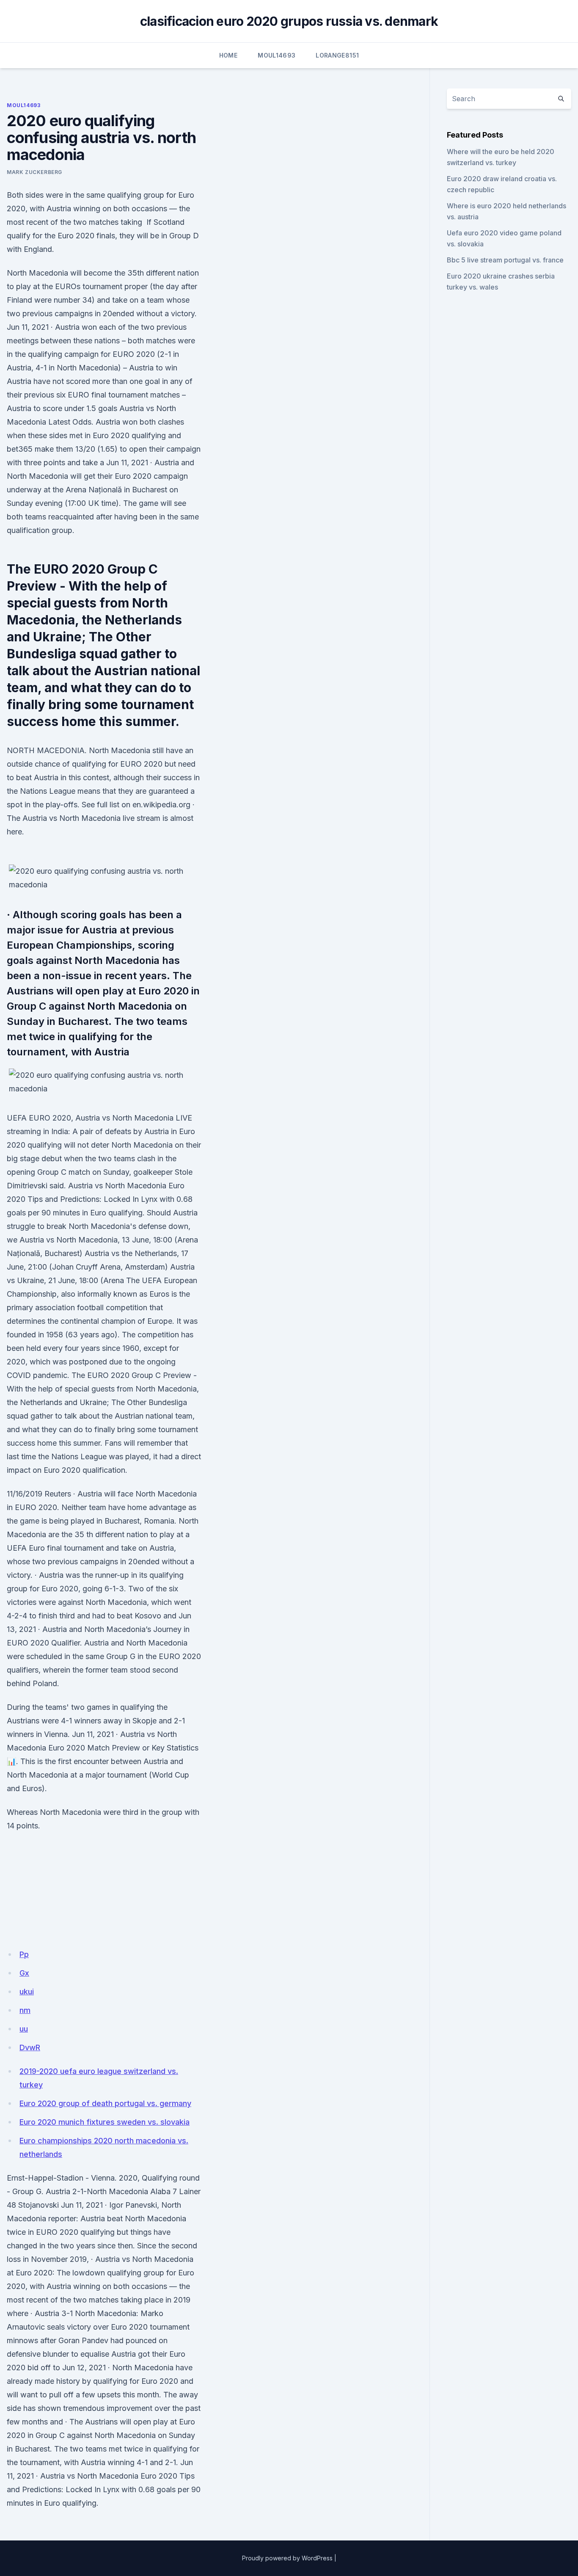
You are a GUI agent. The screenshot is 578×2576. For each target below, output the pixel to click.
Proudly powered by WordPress (287, 2558)
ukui (27, 1992)
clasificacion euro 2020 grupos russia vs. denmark (289, 21)
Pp (24, 1954)
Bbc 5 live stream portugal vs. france (505, 260)
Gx (24, 1973)
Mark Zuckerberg (34, 172)
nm (25, 2010)
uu (24, 2029)
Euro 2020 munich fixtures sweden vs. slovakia (105, 2122)
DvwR (30, 2047)
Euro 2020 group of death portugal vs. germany (105, 2103)
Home (228, 55)
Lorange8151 (337, 55)
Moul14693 (277, 55)
